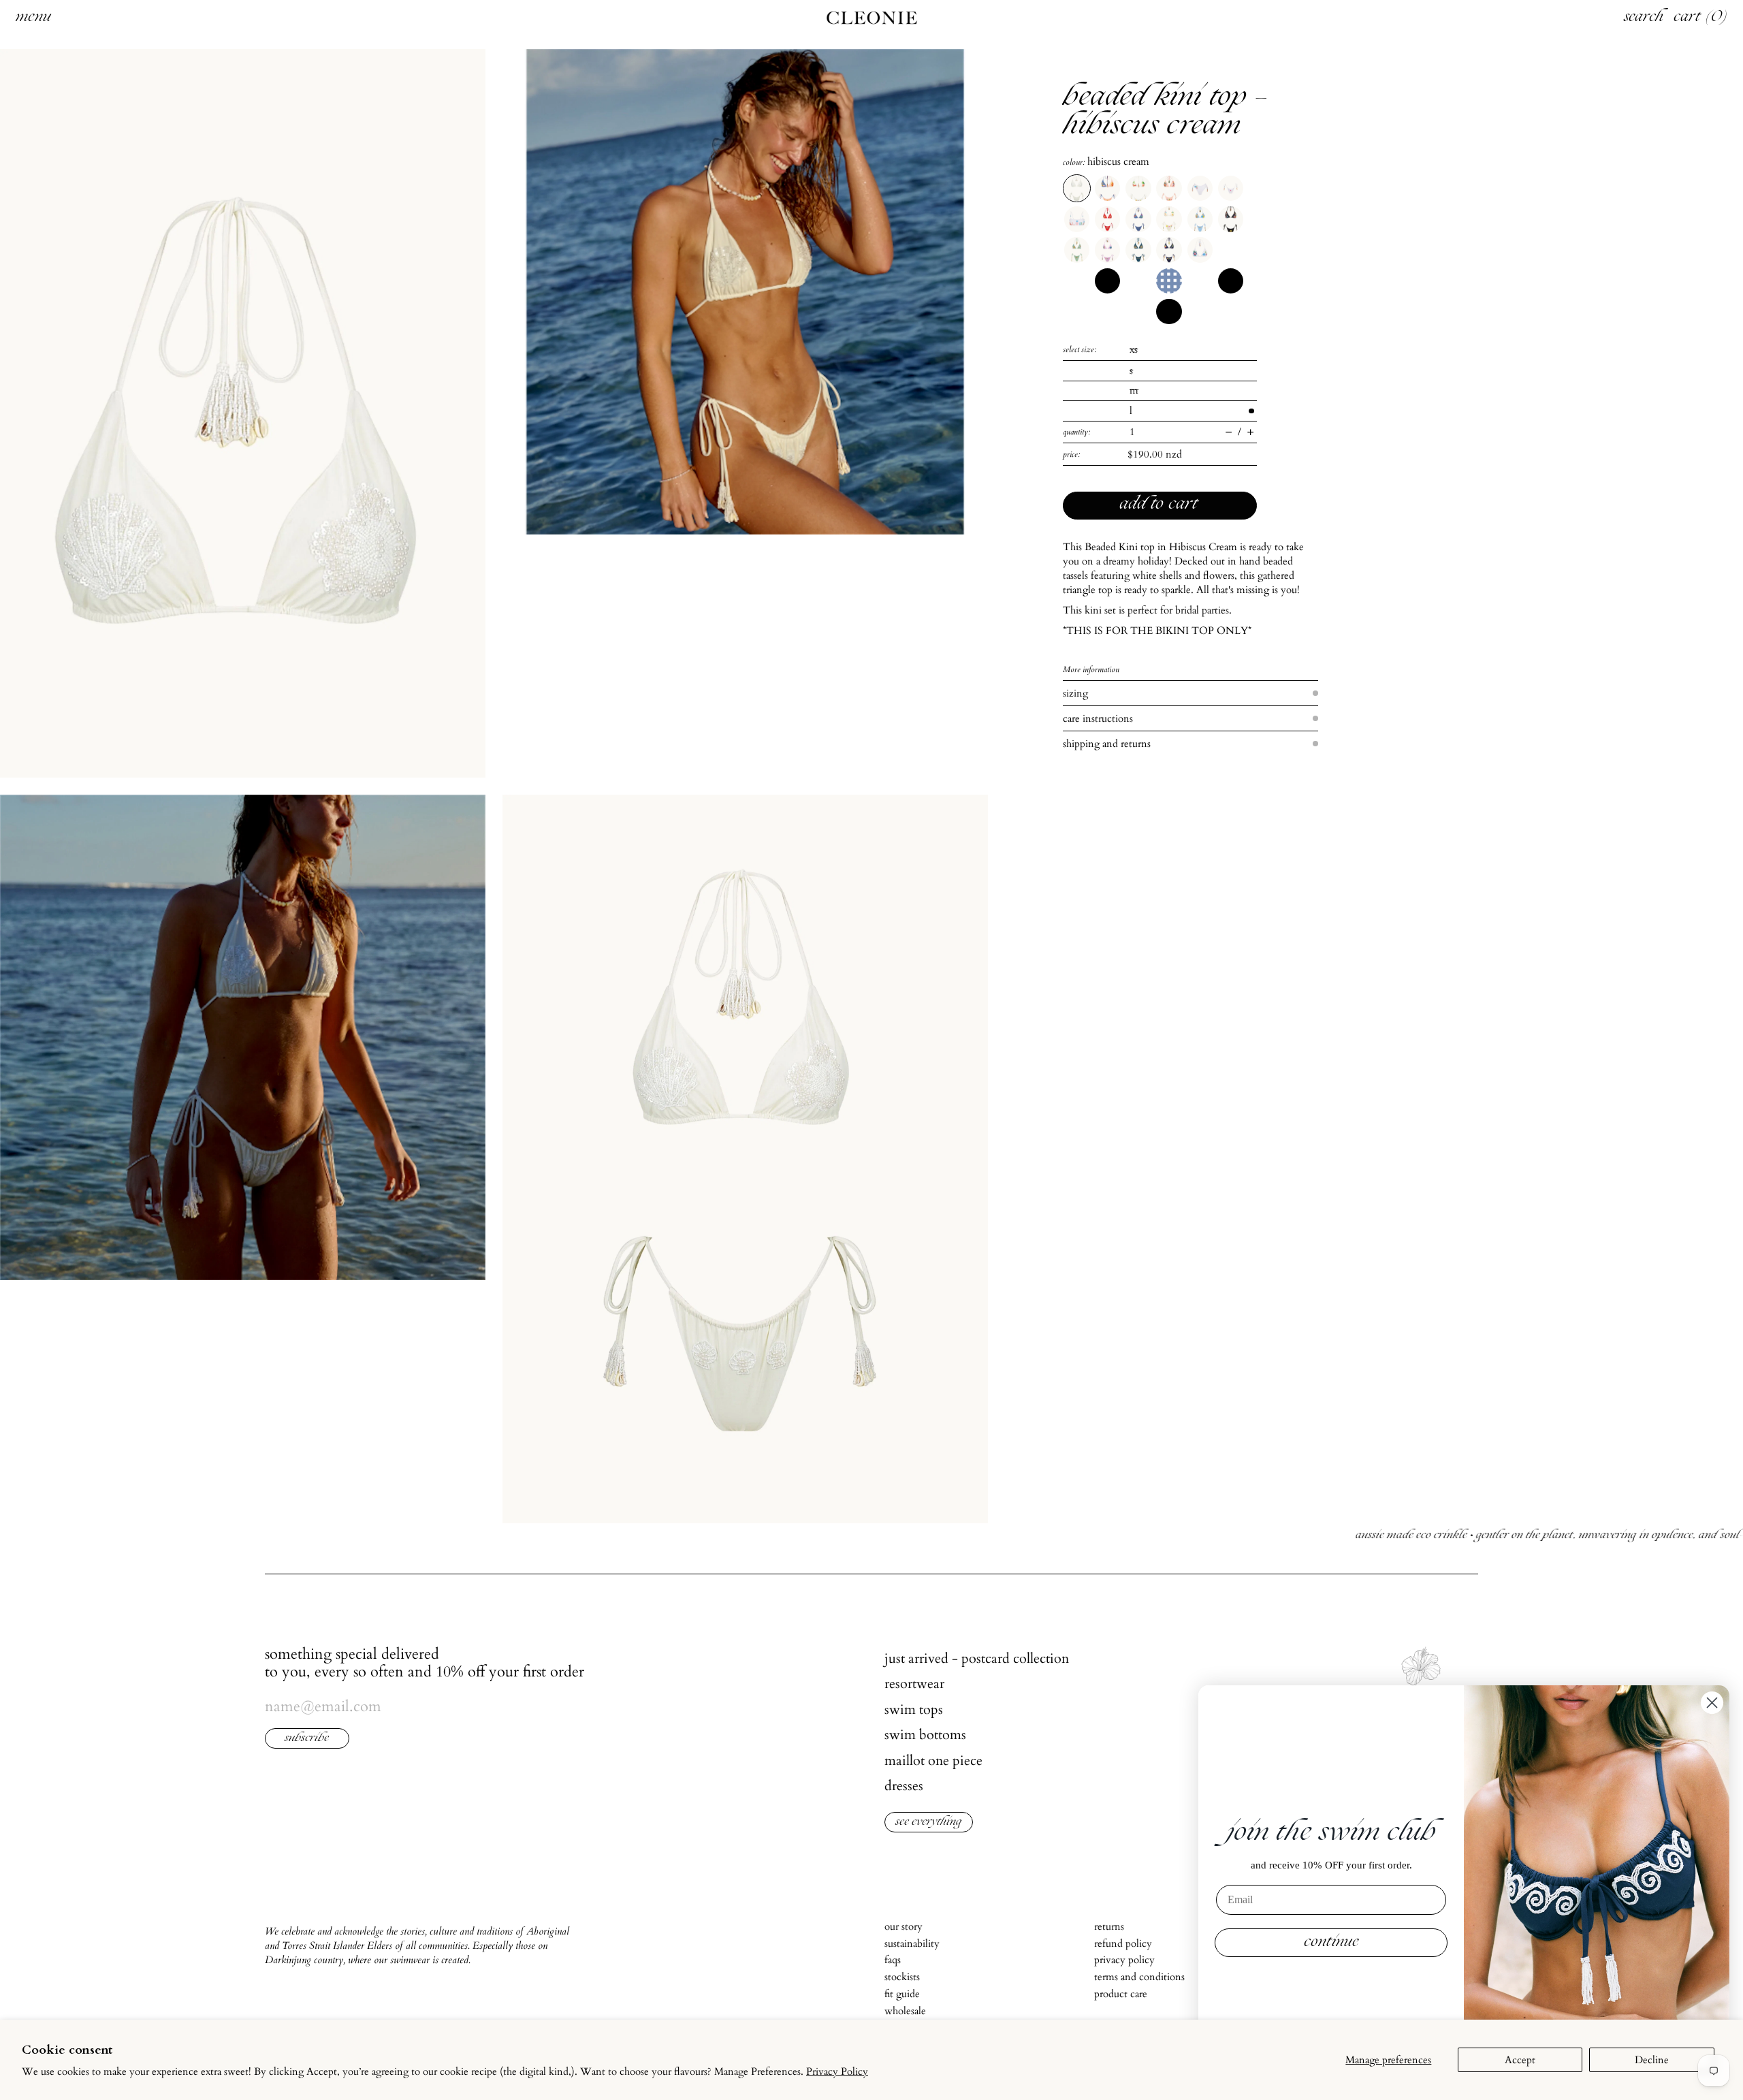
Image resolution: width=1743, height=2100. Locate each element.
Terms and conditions (1139, 1977)
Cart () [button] (1701, 18)
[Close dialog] (1712, 1703)
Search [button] (1644, 18)
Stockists (902, 1977)
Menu (33, 18)
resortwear (914, 1684)
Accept (1520, 2060)
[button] (243, 413)
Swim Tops (914, 1709)
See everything (929, 1823)
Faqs (893, 1960)
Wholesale (905, 2011)
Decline (1652, 2060)
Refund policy (1123, 1943)
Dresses (904, 1786)
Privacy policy (1124, 1960)
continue (1331, 1943)
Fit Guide (902, 1994)
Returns (1109, 1926)
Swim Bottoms (925, 1735)
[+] (1250, 432)
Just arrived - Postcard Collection (977, 1658)
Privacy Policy (837, 2071)
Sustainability (912, 1943)
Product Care (1121, 1994)
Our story (904, 1926)
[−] (1229, 432)
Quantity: (1077, 432)
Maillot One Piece (933, 1761)
